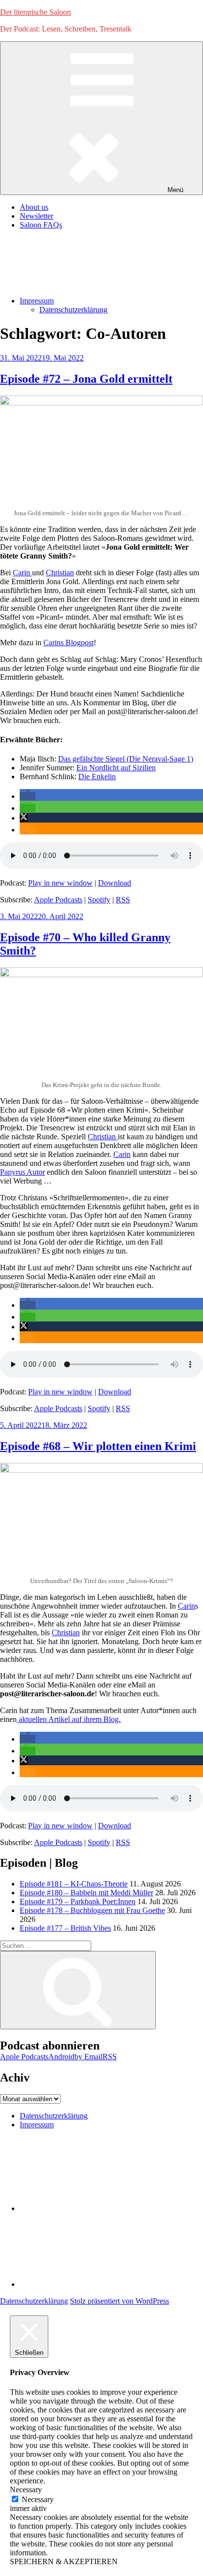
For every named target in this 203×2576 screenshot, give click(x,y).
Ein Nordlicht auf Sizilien (116, 768)
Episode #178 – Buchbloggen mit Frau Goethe (92, 1910)
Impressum (37, 301)
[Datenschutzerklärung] (94, 2208)
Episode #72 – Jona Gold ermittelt (86, 379)
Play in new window (60, 883)
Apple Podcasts (58, 900)
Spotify (99, 900)
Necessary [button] (26, 2490)
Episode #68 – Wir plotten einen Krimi (98, 1446)
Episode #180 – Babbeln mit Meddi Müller (86, 1893)
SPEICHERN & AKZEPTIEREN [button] (64, 2561)
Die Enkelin (97, 776)
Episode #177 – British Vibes (65, 1928)
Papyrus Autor (22, 1172)
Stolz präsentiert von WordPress (119, 2301)
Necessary (38, 2499)
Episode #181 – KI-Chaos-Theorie (74, 1884)
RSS (123, 900)
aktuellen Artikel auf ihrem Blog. (69, 1719)
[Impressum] (94, 2284)
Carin (22, 573)
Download (115, 883)
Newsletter (36, 216)
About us (34, 207)
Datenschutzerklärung (73, 310)
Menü (175, 190)
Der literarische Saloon (35, 12)
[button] (28, 796)
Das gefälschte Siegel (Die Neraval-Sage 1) (126, 759)
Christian (60, 573)
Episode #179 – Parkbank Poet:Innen (78, 1901)
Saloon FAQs (41, 225)
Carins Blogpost (68, 643)
